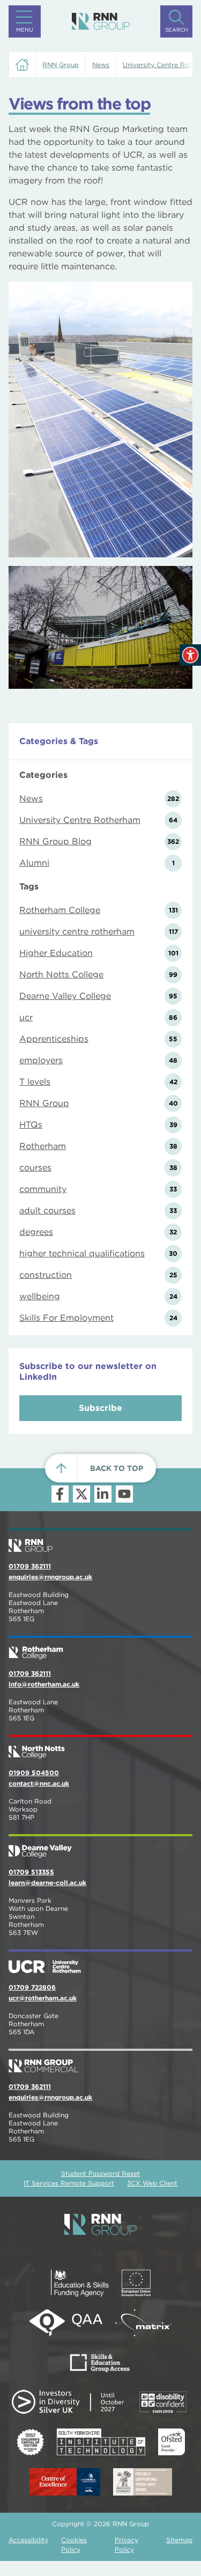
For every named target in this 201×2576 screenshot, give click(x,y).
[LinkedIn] (103, 1494)
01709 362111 (30, 1566)
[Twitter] (81, 1494)
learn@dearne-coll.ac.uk (47, 1883)
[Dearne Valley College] (100, 1847)
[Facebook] (60, 1494)
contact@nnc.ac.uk (39, 1783)
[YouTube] (124, 1494)
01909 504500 (34, 1773)
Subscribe (100, 1408)
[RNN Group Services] (100, 2062)
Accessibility (28, 2540)
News (101, 65)
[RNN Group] (101, 21)
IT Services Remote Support (69, 2183)
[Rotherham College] (100, 1648)
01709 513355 (31, 1872)
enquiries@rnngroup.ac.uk (50, 1577)
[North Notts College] (100, 1748)
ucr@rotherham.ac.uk (43, 1998)
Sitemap (179, 2540)
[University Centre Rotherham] (100, 1962)
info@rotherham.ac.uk (44, 1684)
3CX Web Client (152, 2183)
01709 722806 (32, 1987)
